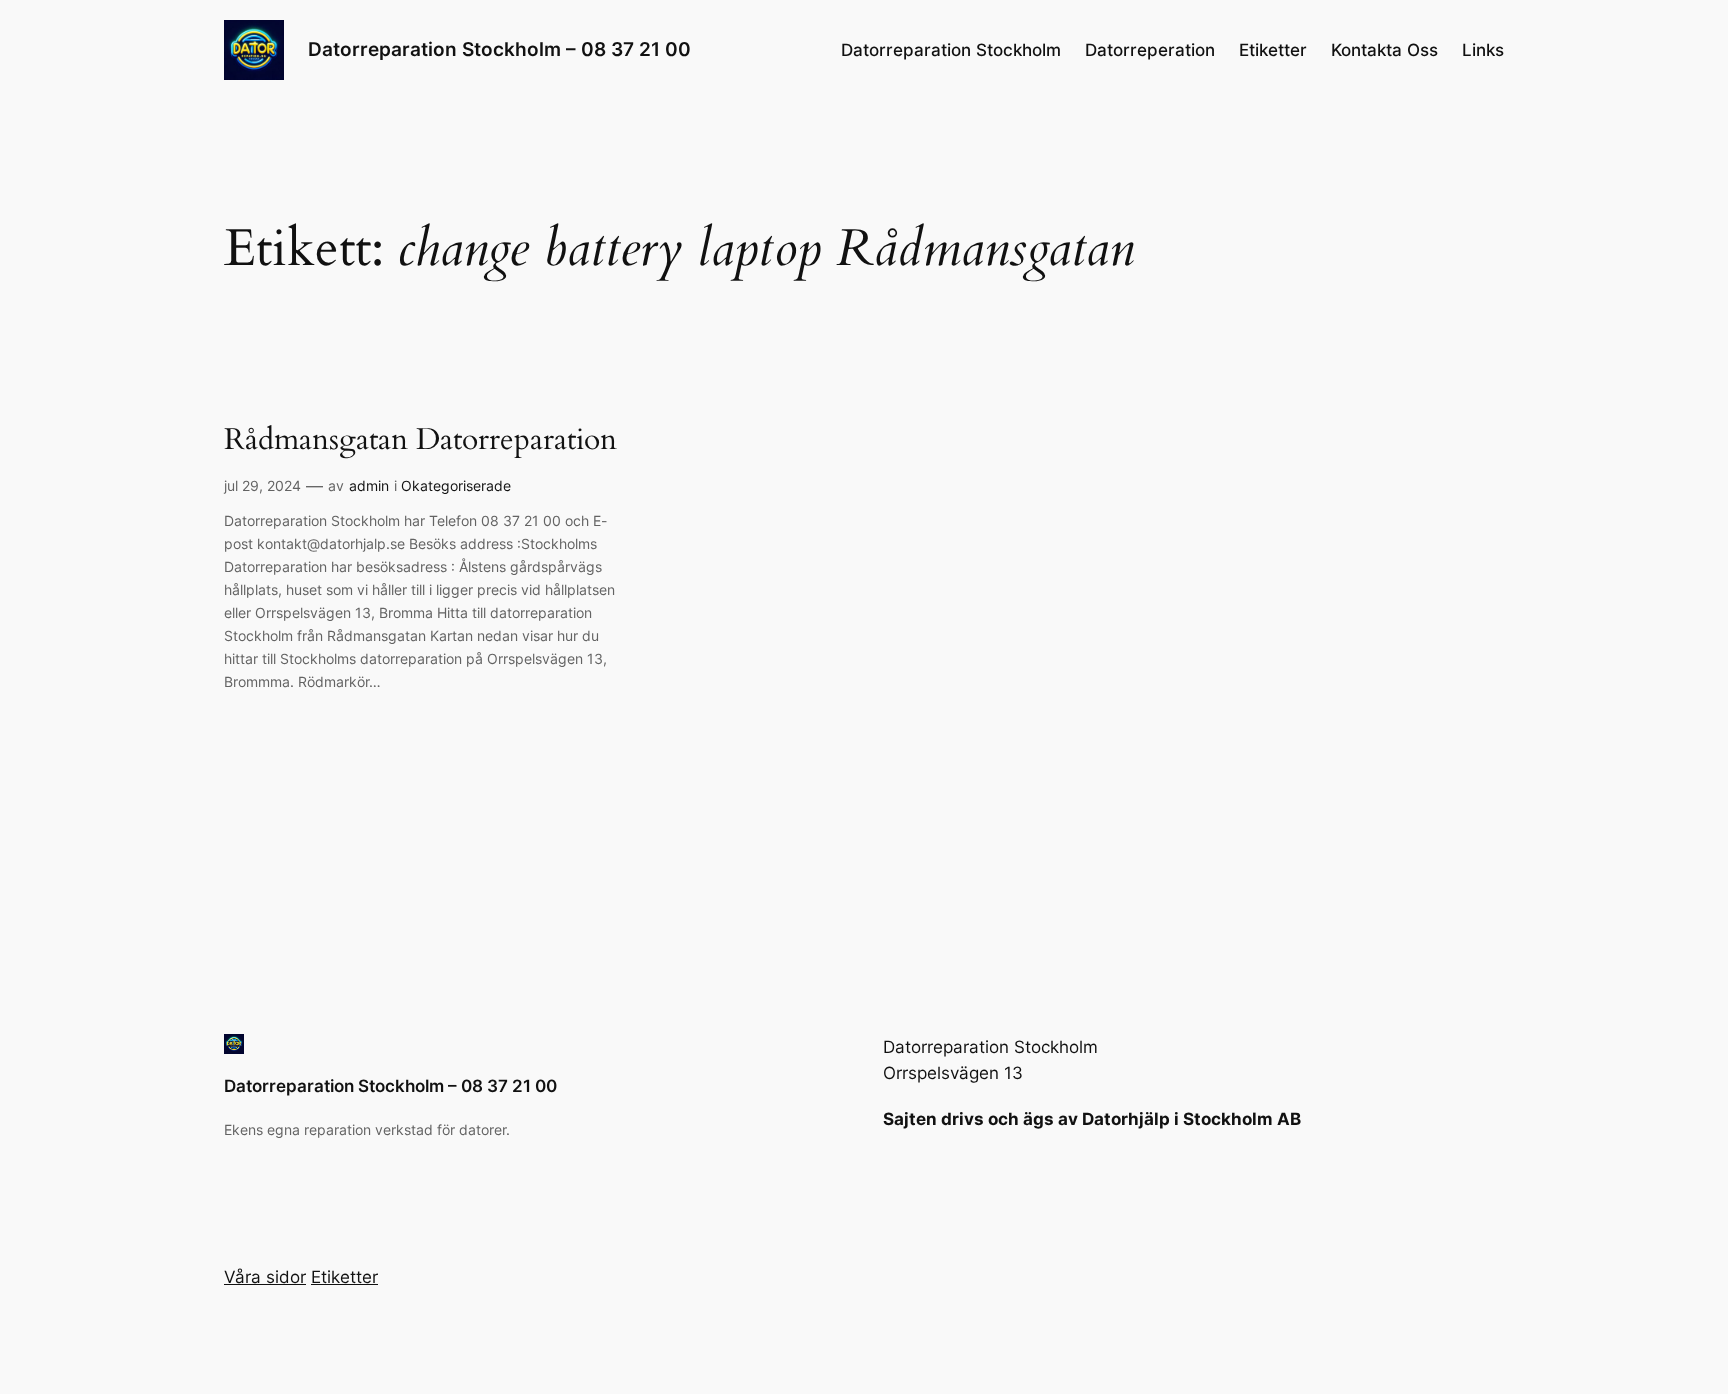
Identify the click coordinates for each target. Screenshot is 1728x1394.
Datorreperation (1150, 50)
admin (369, 485)
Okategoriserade (456, 485)
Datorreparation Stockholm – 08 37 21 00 (499, 49)
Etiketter (1273, 50)
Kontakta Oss (1384, 50)
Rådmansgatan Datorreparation (420, 441)
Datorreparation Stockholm (951, 50)
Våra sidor (265, 1277)
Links (1483, 50)
